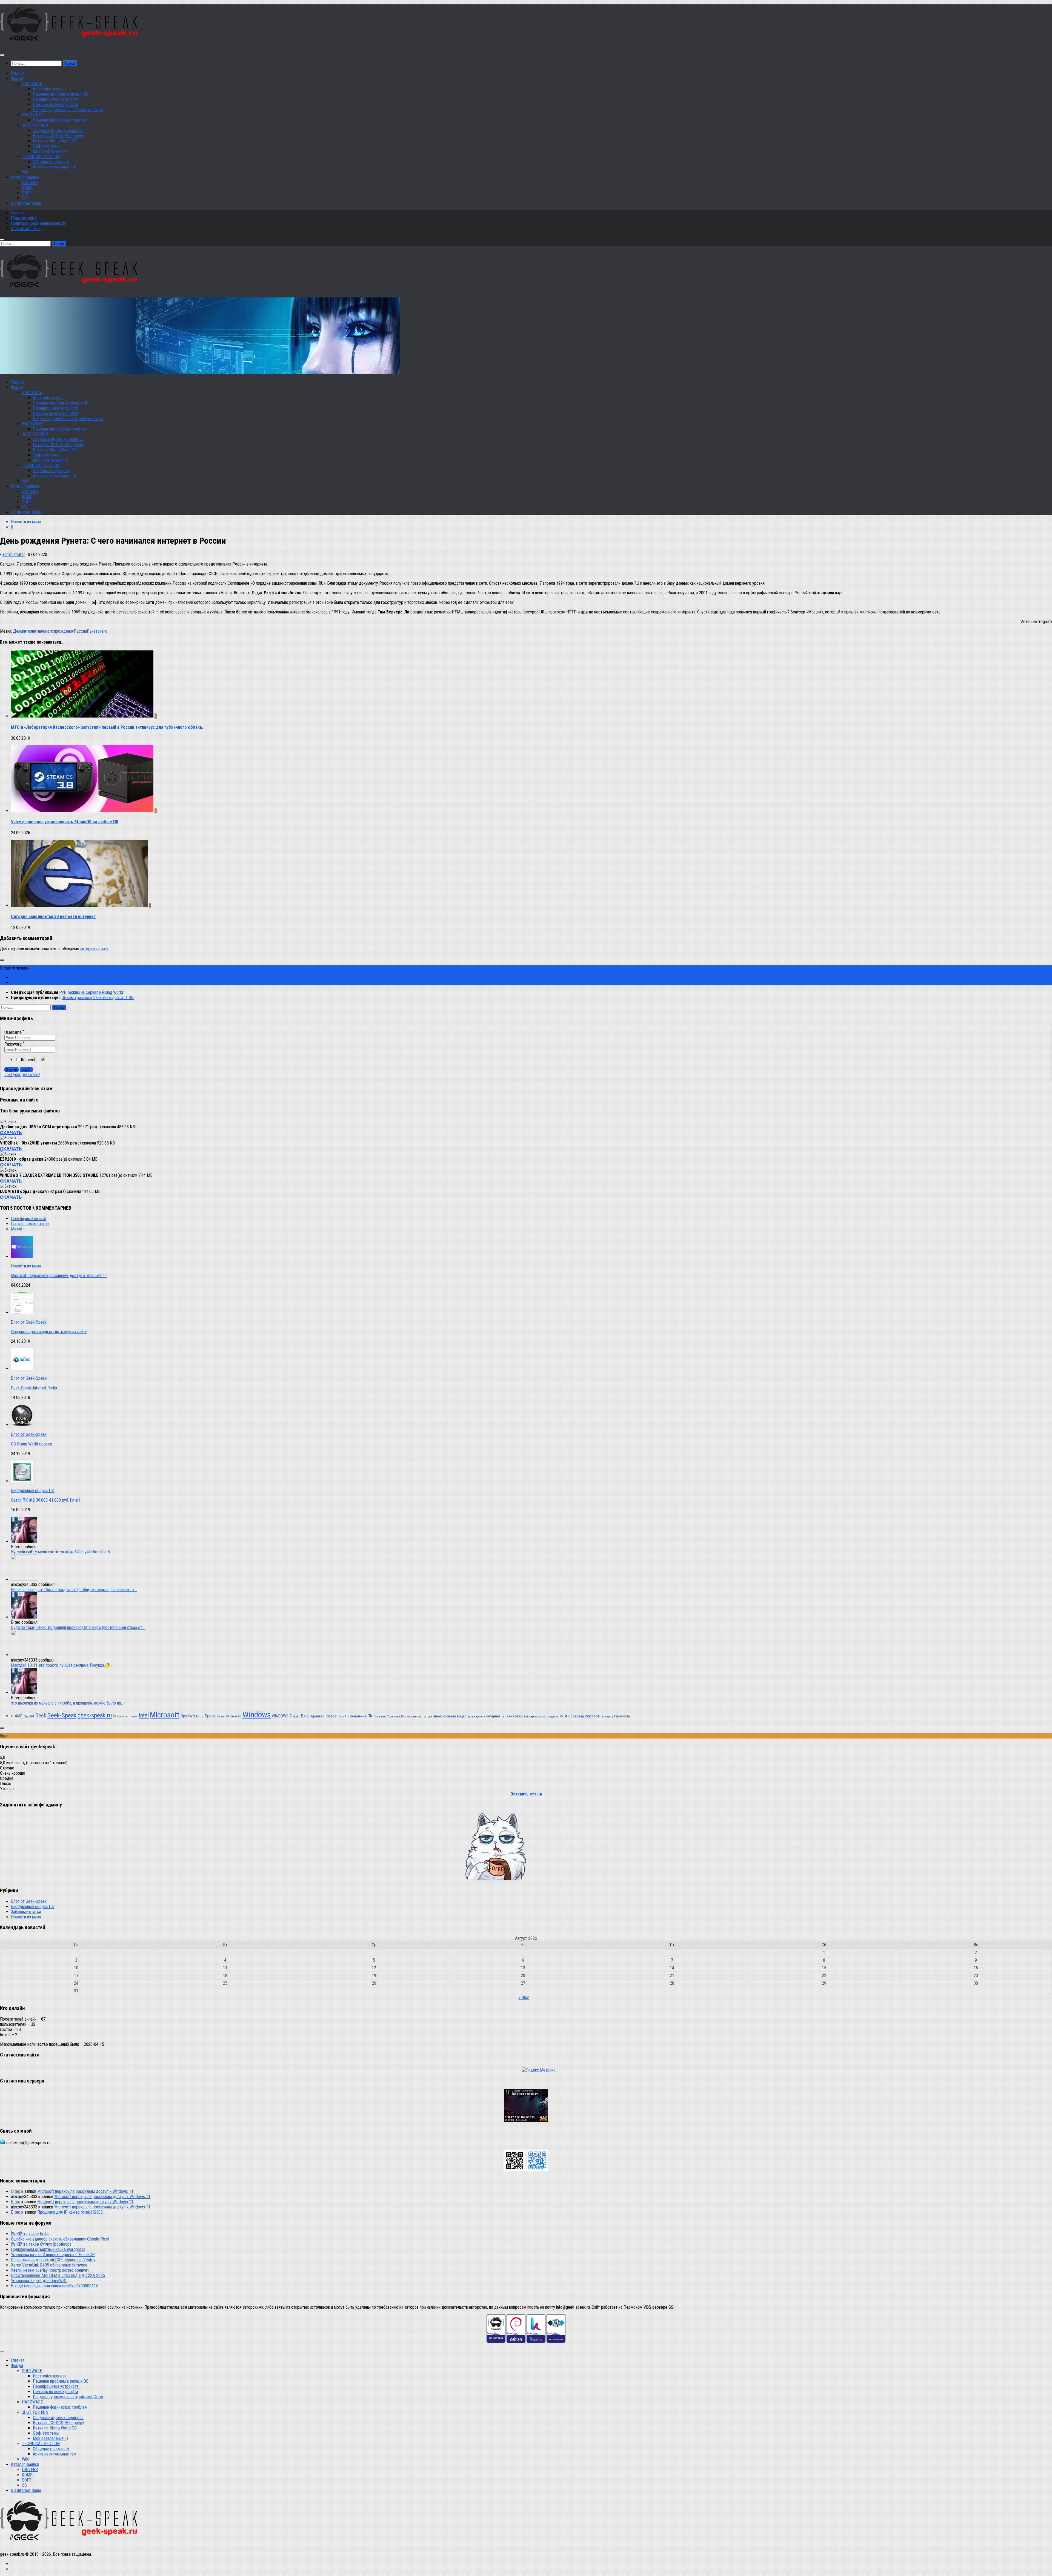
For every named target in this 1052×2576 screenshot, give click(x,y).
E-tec (16, 2191)
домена (481, 1716)
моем (524, 1716)
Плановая (380, 1716)
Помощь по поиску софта (55, 104)
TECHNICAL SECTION (41, 157)
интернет (30, 631)
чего (103, 631)
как (504, 1716)
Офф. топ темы (46, 146)
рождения (65, 631)
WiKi (26, 172)
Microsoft (165, 1715)
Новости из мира (26, 522)
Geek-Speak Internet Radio (34, 1388)
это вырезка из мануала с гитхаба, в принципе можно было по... (67, 1703)
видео (462, 1716)
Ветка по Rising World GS (55, 141)
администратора (421, 1716)
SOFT (27, 193)
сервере (606, 1716)
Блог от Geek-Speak (29, 1322)
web (238, 1716)
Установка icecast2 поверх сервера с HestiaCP (53, 2255)
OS (24, 198)
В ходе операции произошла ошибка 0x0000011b (55, 2286)
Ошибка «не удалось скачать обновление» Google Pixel (60, 2239)
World (296, 1716)
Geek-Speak (62, 1715)
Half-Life (122, 1716)
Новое (331, 1716)
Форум (17, 78)
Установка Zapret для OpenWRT (39, 2281)
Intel (144, 1715)
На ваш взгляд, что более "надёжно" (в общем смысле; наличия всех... (74, 1590)
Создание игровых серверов (58, 130)
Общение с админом (51, 162)
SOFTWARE (32, 84)
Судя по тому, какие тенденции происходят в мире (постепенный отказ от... (78, 1627)
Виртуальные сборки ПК (32, 1491)
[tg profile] (538, 2170)
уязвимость (621, 1716)
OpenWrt (188, 1716)
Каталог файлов (25, 177)
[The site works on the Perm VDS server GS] (496, 2341)
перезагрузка (537, 1716)
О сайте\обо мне (26, 229)
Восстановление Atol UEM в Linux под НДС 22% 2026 (58, 2275)
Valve (230, 1716)
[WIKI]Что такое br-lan (30, 2234)
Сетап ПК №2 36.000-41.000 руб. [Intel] (45, 1500)
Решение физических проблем (60, 120)
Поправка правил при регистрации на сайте (49, 1332)
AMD (19, 1716)
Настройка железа (50, 89)
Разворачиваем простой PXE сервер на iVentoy (53, 2260)
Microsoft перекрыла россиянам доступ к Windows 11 (59, 1276)
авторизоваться (94, 949)
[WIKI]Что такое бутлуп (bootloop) (41, 2244)
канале (512, 1716)
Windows (257, 1715)
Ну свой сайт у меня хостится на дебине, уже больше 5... (62, 1552)
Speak (210, 1716)
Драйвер (318, 1716)
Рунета (93, 631)
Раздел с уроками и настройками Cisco (68, 110)
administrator (14, 554)
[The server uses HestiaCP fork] (536, 2341)
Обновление (357, 1716)
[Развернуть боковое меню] (2, 960)
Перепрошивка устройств (56, 99)
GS (115, 1716)
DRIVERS (30, 183)
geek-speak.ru (95, 1715)
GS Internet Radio (26, 203)
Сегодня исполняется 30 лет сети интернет (53, 916)
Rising (200, 1716)
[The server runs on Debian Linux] (516, 2341)
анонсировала (444, 1716)
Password (14, 1044)
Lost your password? (22, 1075)
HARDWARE (32, 115)
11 (12, 1716)
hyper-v (133, 1716)
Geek (41, 1716)
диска (471, 1716)
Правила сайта (24, 218)
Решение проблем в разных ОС (61, 94)
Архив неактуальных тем (55, 167)
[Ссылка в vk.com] (514, 2170)
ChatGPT (29, 1716)
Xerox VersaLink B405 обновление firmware (49, 2265)
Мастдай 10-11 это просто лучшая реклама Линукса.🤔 (61, 1665)
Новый (342, 1716)
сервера (592, 1716)
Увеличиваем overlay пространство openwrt (50, 2270)
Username (14, 1032)
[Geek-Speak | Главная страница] (70, 44)
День (18, 631)
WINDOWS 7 (282, 1716)
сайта (566, 1716)
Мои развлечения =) (50, 151)
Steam (221, 1716)
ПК (370, 1716)
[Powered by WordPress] (556, 2341)
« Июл (524, 1997)
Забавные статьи (26, 1912)
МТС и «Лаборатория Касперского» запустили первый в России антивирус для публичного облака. (107, 727)
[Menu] (2, 55)
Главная (18, 73)
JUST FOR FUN (35, 125)
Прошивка (393, 1716)
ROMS (27, 188)
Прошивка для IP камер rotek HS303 (70, 2212)
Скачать (11, 1132)
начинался (47, 631)
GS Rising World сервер (32, 1444)
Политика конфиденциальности (39, 223)
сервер (578, 1716)
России (80, 631)
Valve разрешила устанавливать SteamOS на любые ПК (65, 822)
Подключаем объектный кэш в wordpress (48, 2249)
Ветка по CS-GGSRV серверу (58, 136)
